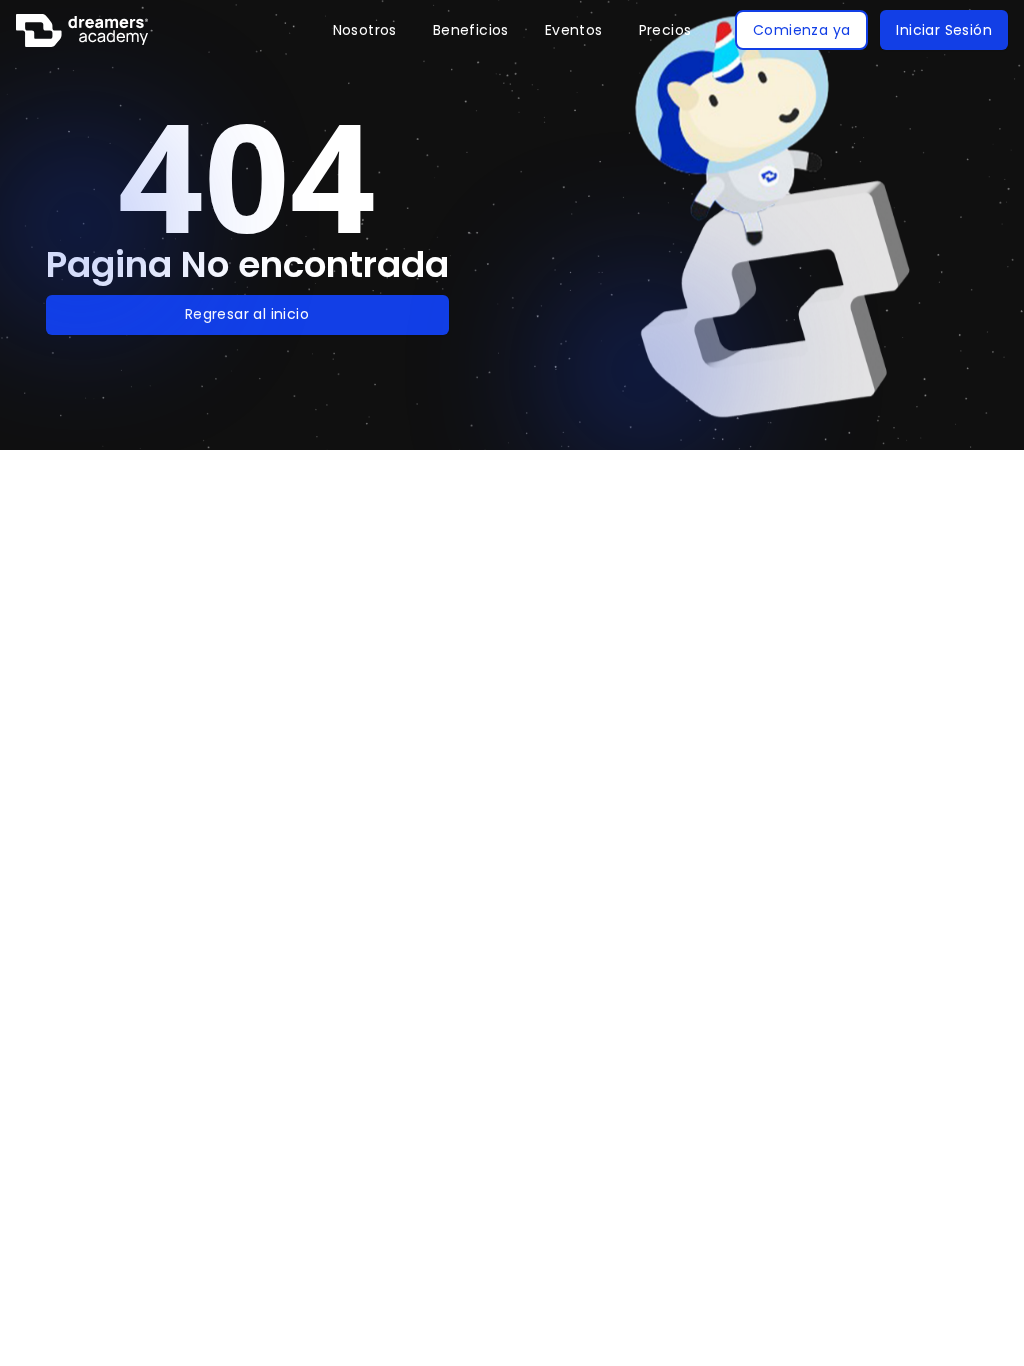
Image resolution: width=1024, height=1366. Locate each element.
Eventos (574, 30)
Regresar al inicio (247, 314)
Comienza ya (801, 30)
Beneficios (471, 30)
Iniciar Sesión (944, 30)
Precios (665, 30)
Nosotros (365, 30)
